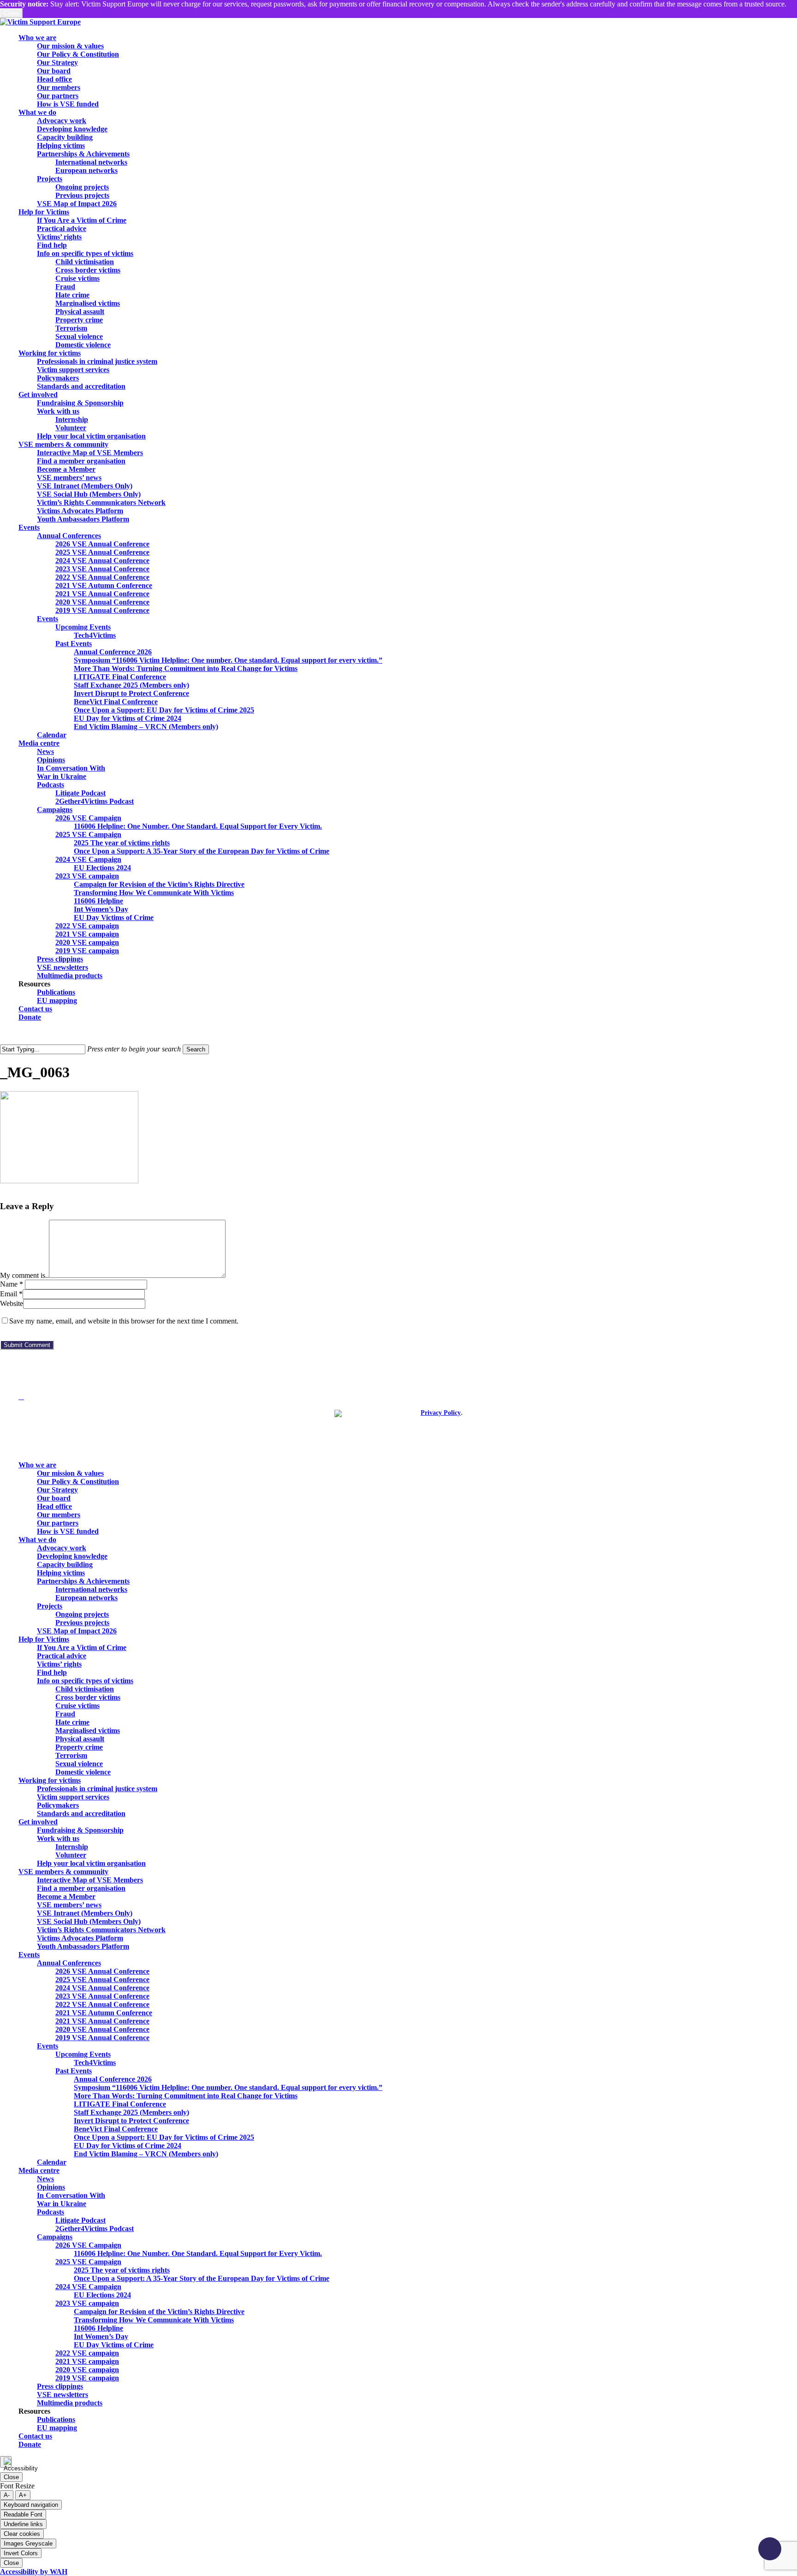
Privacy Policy (441, 1413)
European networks (86, 1598)
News (45, 2179)
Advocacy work (62, 1548)
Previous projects (82, 1623)
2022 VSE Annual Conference (102, 2004)
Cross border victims (88, 1697)
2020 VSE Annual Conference (102, 2029)
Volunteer (71, 1855)
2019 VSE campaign (87, 2378)
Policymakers (58, 1805)
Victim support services (73, 1797)
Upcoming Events (83, 2054)
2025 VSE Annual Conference (102, 1979)
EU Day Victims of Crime (114, 2345)
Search (196, 1049)
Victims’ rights (59, 1664)
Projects (50, 1606)
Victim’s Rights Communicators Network (101, 1930)
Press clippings (60, 2386)
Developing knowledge (72, 1556)
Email (11, 1294)
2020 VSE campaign (87, 2370)
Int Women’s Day (101, 2336)
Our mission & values (70, 1473)
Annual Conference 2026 (113, 2079)
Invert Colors (21, 2553)
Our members (59, 1515)
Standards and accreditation (81, 1813)
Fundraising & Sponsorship (80, 1830)
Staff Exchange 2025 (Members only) (131, 2112)
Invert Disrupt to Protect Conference (131, 2121)
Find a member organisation (81, 1888)
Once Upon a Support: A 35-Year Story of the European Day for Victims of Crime (202, 2278)
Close (11, 13)
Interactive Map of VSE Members (90, 1880)
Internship (72, 1847)
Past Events (74, 2071)
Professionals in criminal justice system (97, 1789)
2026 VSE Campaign (88, 2245)
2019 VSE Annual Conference (102, 2038)
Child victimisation (85, 1689)
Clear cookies (22, 2534)
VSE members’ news (69, 1905)
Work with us (58, 1838)
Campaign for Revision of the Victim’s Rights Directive (159, 2312)
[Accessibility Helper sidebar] (6, 2462)
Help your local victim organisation (91, 1863)
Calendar (52, 2162)
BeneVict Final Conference (116, 2129)
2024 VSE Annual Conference (102, 1988)
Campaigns (55, 2237)
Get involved (38, 1822)
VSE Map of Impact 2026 (77, 1631)
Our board (54, 1498)
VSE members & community (63, 1872)
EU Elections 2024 (102, 2295)
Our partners (58, 1523)
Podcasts (51, 2212)
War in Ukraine (62, 2204)
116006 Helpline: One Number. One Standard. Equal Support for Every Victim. (198, 2253)
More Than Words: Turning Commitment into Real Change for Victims (186, 2096)
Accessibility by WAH (34, 2572)
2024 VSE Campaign (88, 2287)
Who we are (37, 1465)
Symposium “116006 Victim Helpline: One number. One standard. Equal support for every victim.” (228, 2087)
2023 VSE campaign (87, 2303)
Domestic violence (83, 1772)
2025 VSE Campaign (88, 2262)
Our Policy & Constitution (78, 1481)
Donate (30, 2444)
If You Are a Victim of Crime (82, 1647)
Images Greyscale (28, 2543)
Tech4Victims (95, 2063)
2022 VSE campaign (87, 2353)
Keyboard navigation (31, 2505)
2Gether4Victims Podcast (95, 2229)
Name (12, 1284)
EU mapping (57, 2428)
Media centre (39, 2170)
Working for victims (50, 1780)
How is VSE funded (68, 1531)
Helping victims (61, 1573)
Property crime (79, 1747)
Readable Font (23, 2514)
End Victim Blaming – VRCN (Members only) (146, 2154)
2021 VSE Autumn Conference (104, 2013)
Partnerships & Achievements (83, 1581)
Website (12, 1303)
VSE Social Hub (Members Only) (89, 1921)
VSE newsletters (62, 2395)
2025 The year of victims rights (122, 2270)
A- (7, 2495)
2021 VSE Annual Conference (102, 2021)
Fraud (65, 1714)
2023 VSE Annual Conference (102, 1996)
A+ (23, 2495)
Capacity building (65, 1564)
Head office (54, 1506)
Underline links (23, 2524)
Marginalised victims (88, 1730)
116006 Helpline (98, 2328)
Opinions (51, 2187)
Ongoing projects (82, 1614)
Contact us (35, 2436)
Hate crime (72, 1722)
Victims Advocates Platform (80, 1938)
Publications (56, 2419)
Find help (52, 1672)
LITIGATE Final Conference (120, 2104)
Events (29, 1955)
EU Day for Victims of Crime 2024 (128, 2146)
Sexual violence (79, 1764)
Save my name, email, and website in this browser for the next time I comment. (124, 1321)
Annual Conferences (69, 1963)
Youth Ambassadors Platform (83, 1946)
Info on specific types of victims (85, 1681)
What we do (37, 1540)
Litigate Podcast (80, 2220)
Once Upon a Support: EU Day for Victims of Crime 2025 (164, 2137)
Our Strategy (57, 1490)
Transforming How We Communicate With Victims (154, 2320)
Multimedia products (70, 2403)
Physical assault (80, 1739)
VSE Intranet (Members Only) (85, 1913)
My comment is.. (24, 1275)
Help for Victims (44, 1639)
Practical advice (62, 1656)
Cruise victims (77, 1706)
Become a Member (66, 1896)
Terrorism (71, 1755)
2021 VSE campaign (87, 2361)
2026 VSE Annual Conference (102, 1971)
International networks (91, 1589)
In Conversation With (71, 2195)
